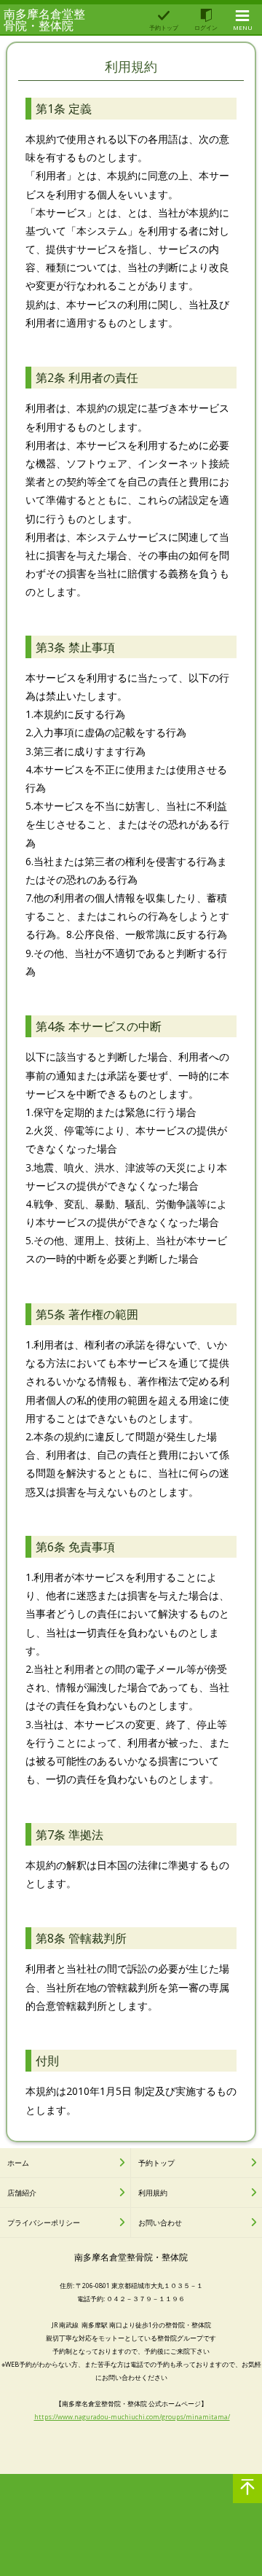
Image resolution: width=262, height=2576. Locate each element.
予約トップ (156, 2163)
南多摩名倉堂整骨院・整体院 (44, 20)
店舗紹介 (22, 2193)
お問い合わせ (160, 2222)
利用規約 (153, 2193)
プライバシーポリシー (44, 2222)
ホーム (18, 2163)
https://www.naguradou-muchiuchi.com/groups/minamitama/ (132, 2417)
